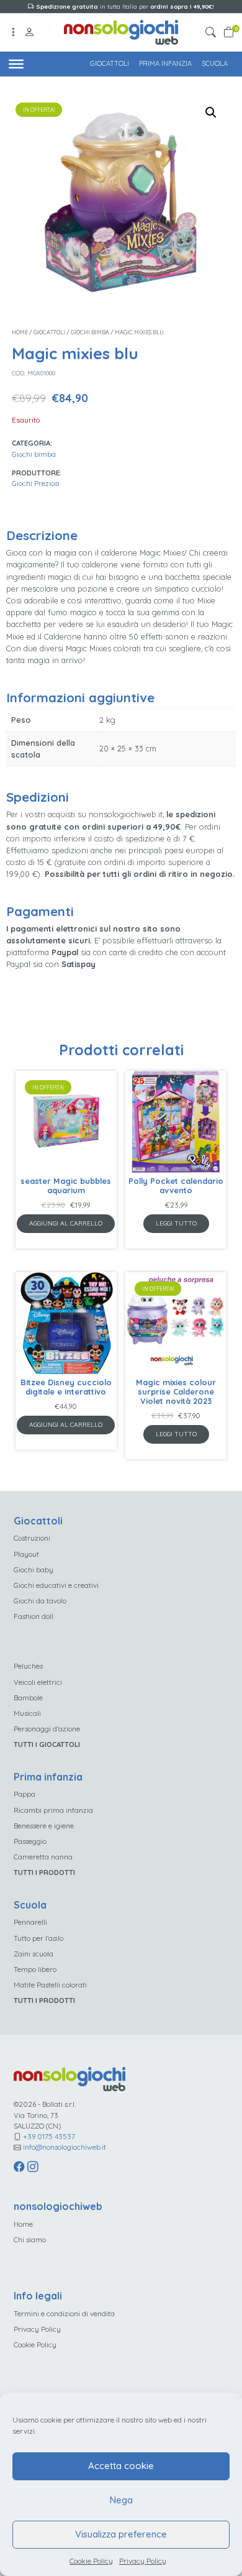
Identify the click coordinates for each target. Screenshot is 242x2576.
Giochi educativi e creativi (56, 1585)
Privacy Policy (143, 2561)
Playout (26, 1554)
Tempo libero (35, 1969)
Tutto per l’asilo (38, 1938)
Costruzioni (32, 1538)
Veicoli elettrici (38, 1682)
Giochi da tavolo (40, 1601)
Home (20, 332)
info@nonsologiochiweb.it (65, 2147)
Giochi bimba (90, 332)
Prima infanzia (165, 63)
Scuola (215, 63)
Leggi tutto (176, 1223)
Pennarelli (30, 1922)
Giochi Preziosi (36, 483)
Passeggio (30, 1841)
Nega (121, 2500)
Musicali (27, 1713)
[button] (213, 33)
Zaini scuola (34, 1954)
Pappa (25, 1794)
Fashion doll (34, 1616)
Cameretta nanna (43, 1857)
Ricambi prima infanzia (53, 1810)
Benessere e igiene (44, 1826)
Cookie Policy (91, 2561)
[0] (229, 33)
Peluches (28, 1666)
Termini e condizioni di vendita (64, 2313)
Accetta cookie (121, 2466)
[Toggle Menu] (16, 63)
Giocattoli (110, 63)
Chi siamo (30, 2239)
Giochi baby (34, 1570)
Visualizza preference (121, 2534)
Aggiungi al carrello (66, 1223)
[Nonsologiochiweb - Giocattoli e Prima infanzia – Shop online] (121, 31)
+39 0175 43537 (49, 2136)
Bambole (28, 1698)
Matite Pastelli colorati (50, 1985)
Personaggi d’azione (47, 1729)
